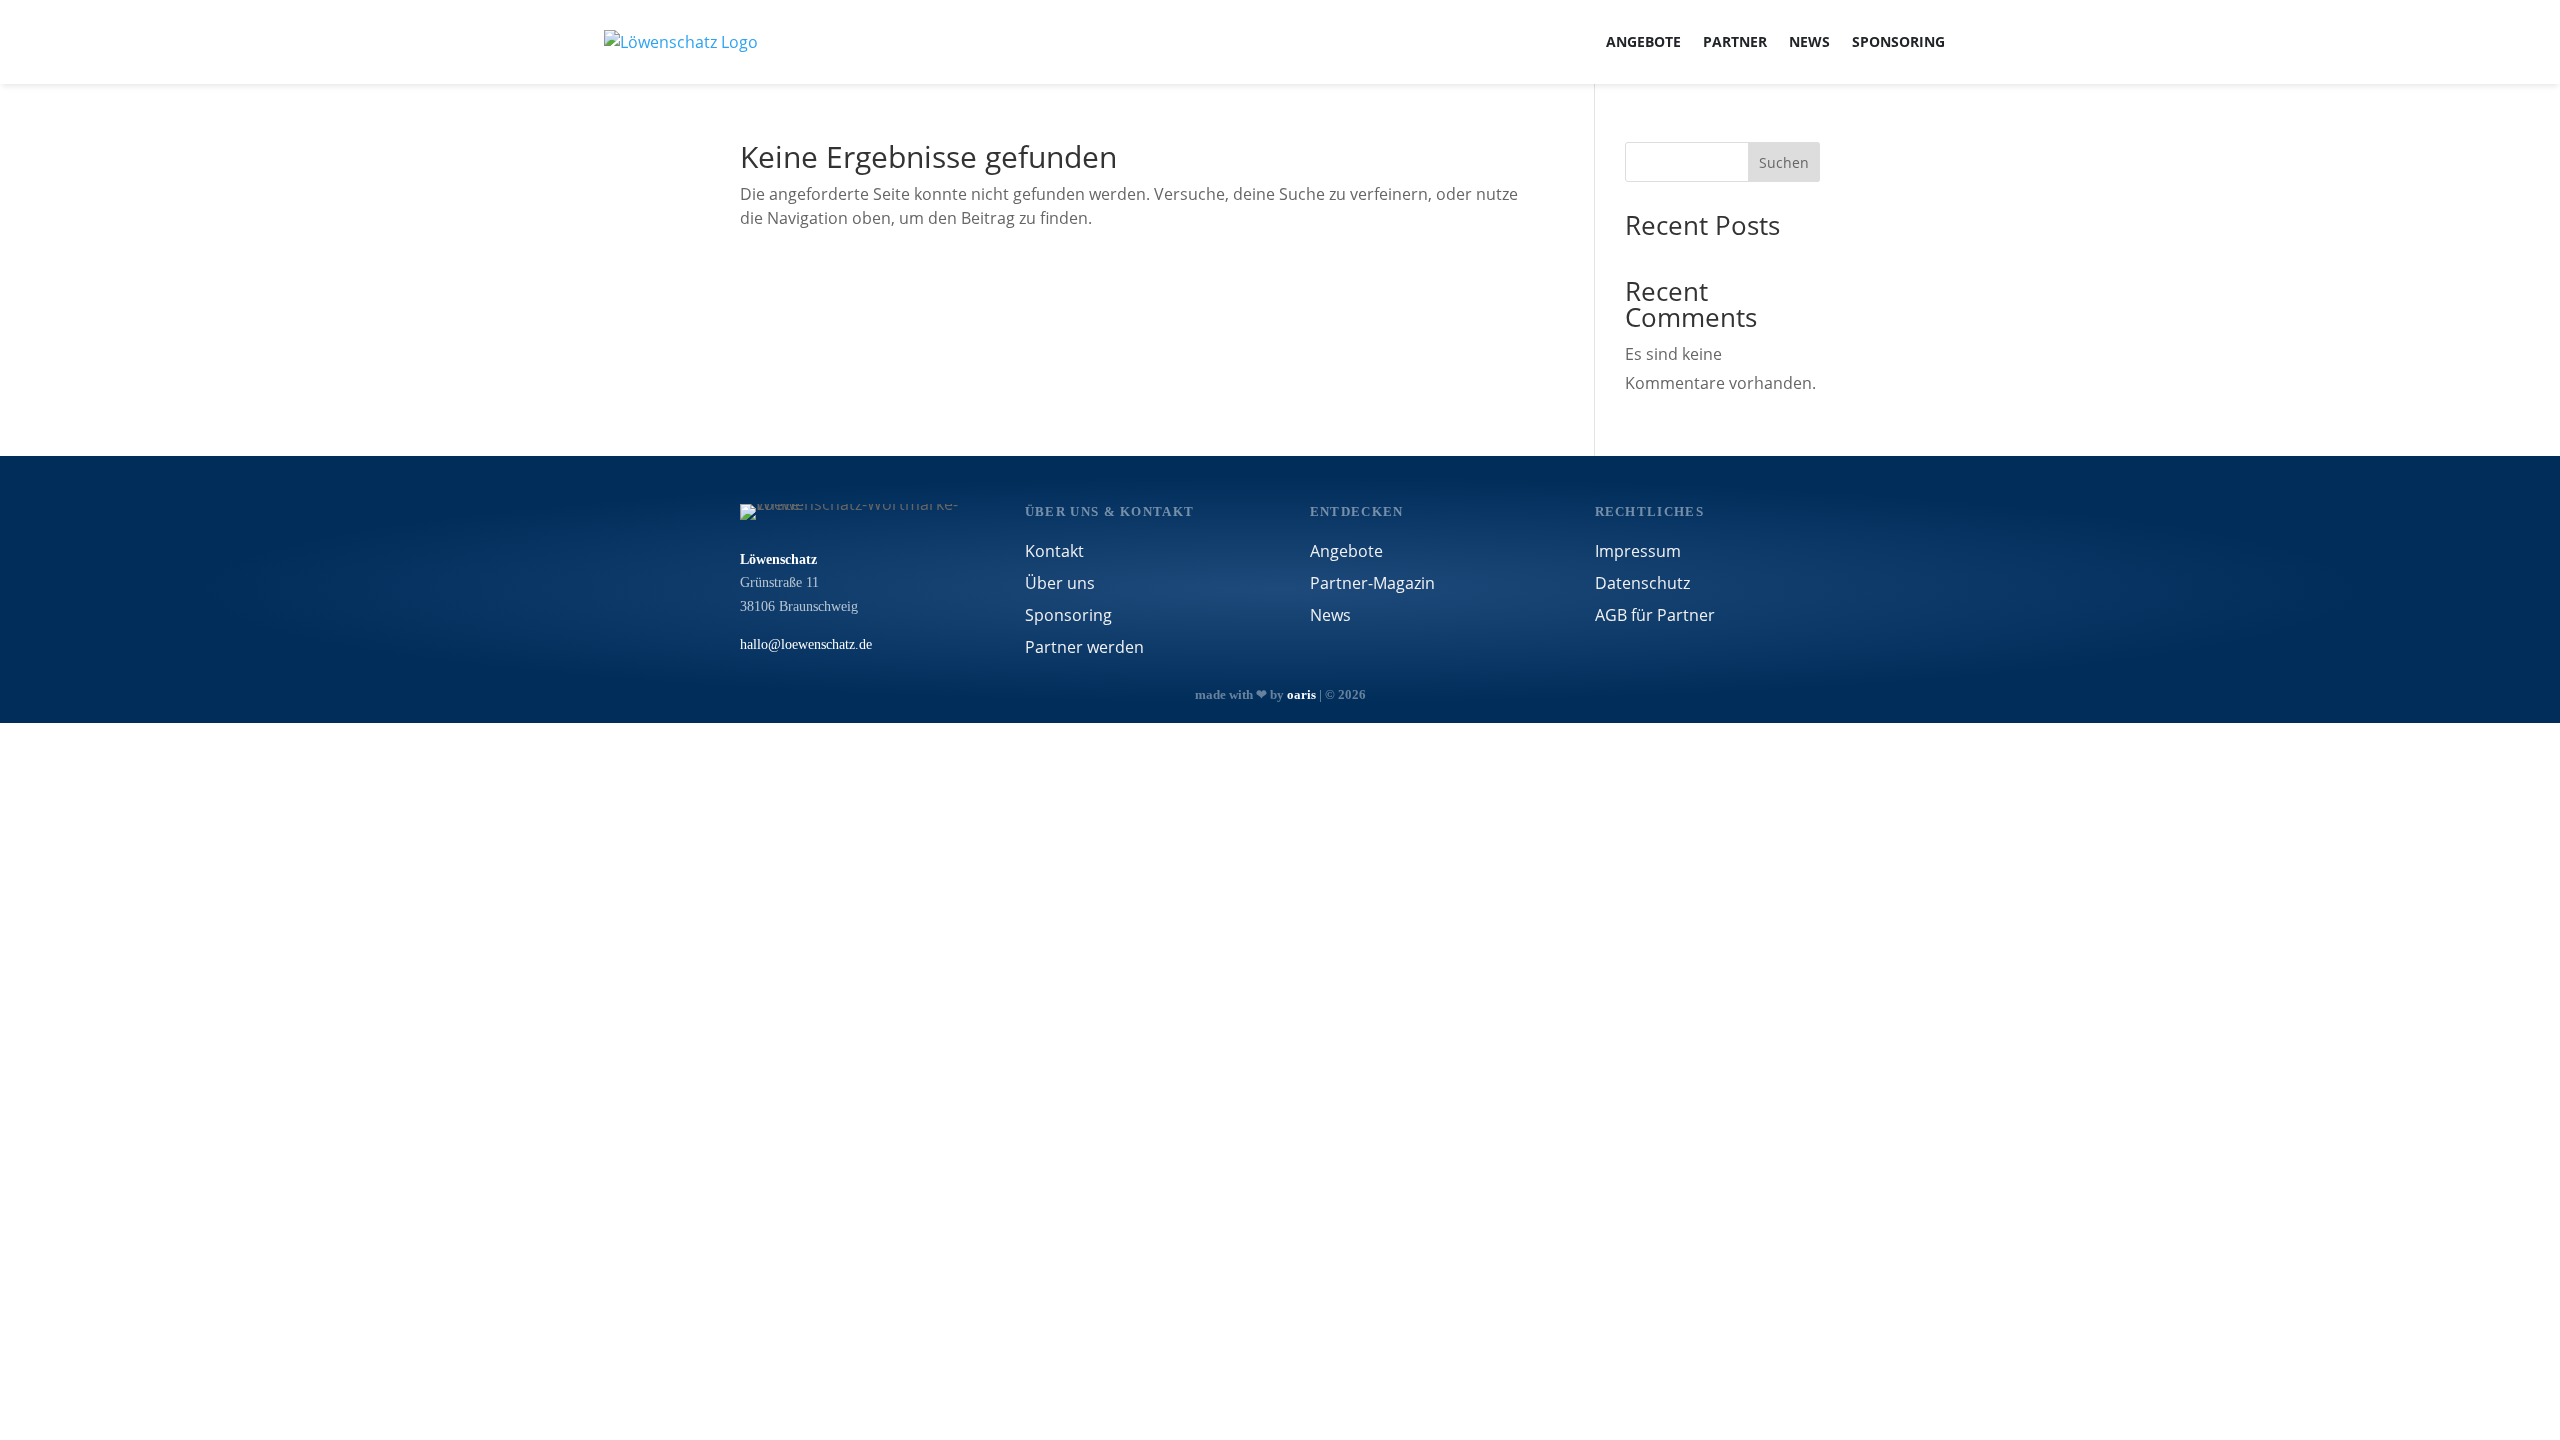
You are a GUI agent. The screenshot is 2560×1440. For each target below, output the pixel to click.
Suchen (1784, 162)
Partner (1735, 41)
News (1809, 41)
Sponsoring (1898, 41)
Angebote (1643, 41)
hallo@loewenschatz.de (806, 644)
